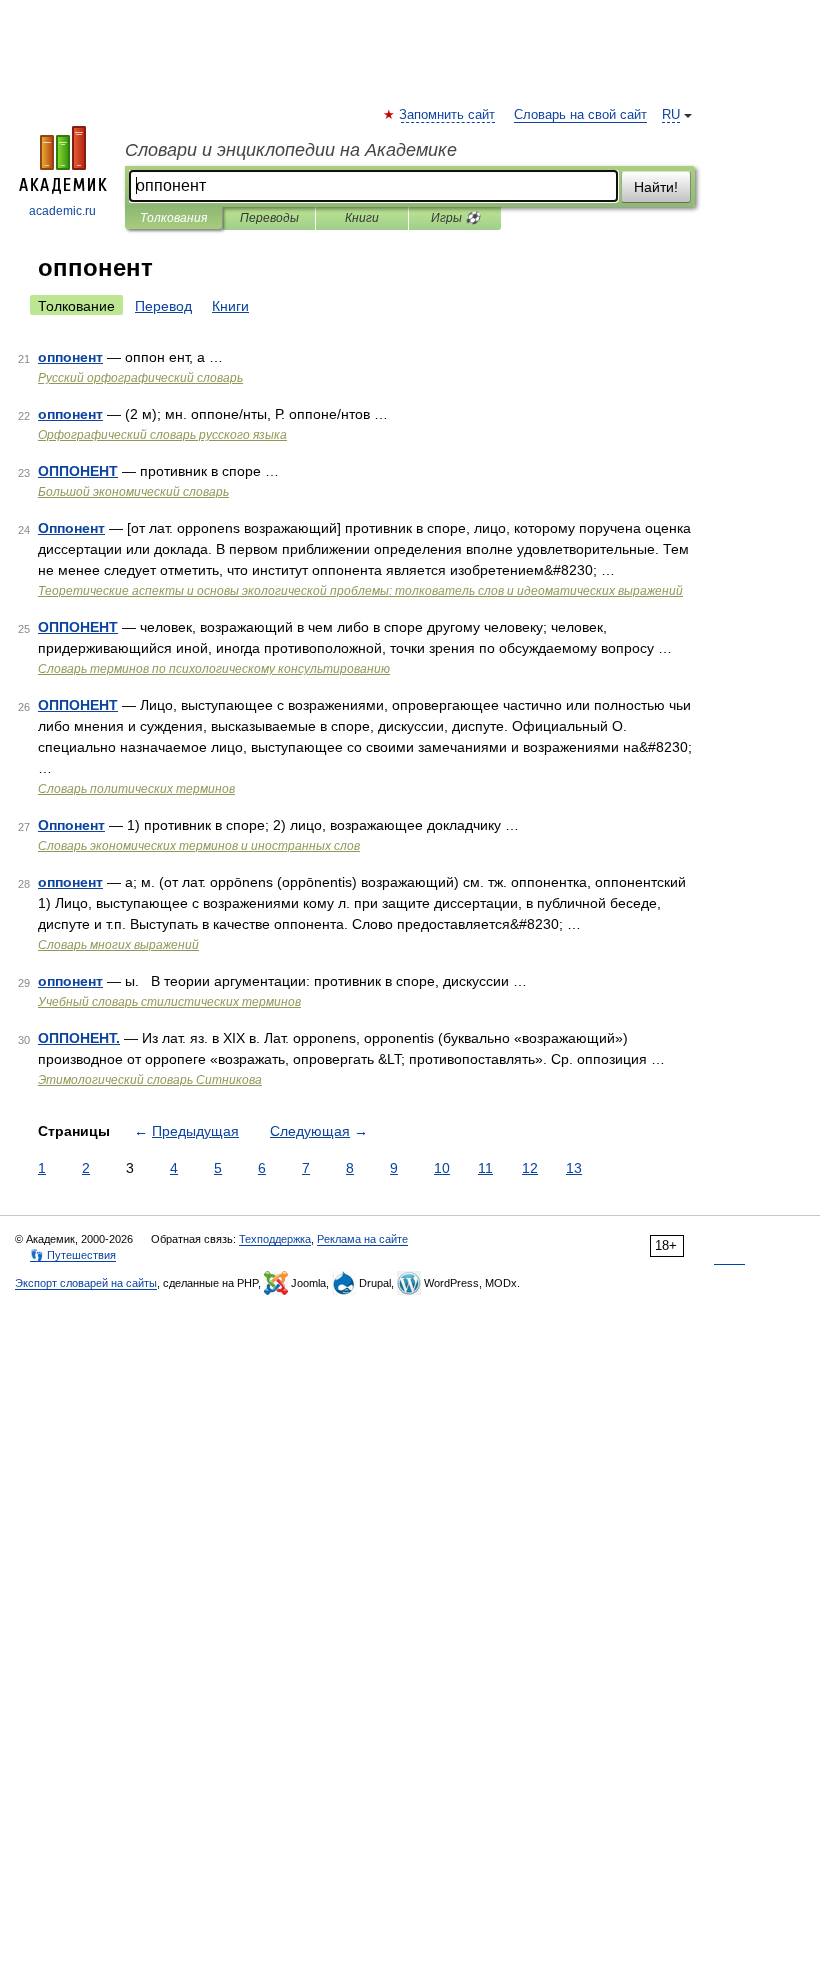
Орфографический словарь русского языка (162, 435)
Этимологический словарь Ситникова (150, 1080)
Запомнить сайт (448, 115)
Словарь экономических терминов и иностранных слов (199, 846)
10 (442, 1168)
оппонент (70, 357)
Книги (362, 218)
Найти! (656, 187)
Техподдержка (275, 1239)
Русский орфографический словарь (140, 378)
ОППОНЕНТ (78, 471)
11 (485, 1168)
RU (671, 115)
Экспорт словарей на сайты (86, 1283)
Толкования (173, 218)
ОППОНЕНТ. (79, 1038)
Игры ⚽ (455, 218)
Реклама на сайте (362, 1239)
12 (530, 1168)
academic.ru (62, 211)
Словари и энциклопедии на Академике (291, 150)
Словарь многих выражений (118, 945)
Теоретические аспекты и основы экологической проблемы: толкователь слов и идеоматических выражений (360, 591)
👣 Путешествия (73, 1255)
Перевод (163, 306)
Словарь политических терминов (136, 789)
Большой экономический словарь (133, 492)
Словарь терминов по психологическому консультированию (214, 669)
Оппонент (71, 528)
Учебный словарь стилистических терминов (169, 1002)
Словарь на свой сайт (580, 115)
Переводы (269, 218)
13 (574, 1168)
